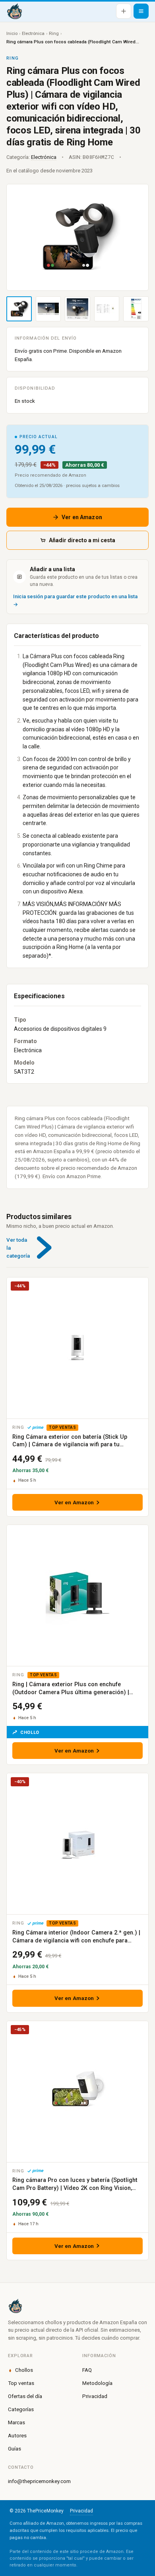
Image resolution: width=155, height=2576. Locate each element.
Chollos (24, 2370)
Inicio (12, 33)
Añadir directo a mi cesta (82, 540)
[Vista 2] (48, 309)
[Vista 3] (77, 309)
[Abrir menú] (141, 11)
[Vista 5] (136, 309)
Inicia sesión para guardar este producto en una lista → (75, 600)
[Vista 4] (107, 309)
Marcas (16, 2422)
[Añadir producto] (124, 11)
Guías (15, 2448)
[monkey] (77, 2306)
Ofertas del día (25, 2396)
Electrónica (33, 33)
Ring (54, 33)
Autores (17, 2435)
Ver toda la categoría (18, 1248)
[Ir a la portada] (14, 11)
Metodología (97, 2383)
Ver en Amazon (82, 517)
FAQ (87, 2370)
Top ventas (21, 2383)
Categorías (21, 2409)
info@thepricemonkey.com (39, 2481)
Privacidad (95, 2396)
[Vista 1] (19, 309)
